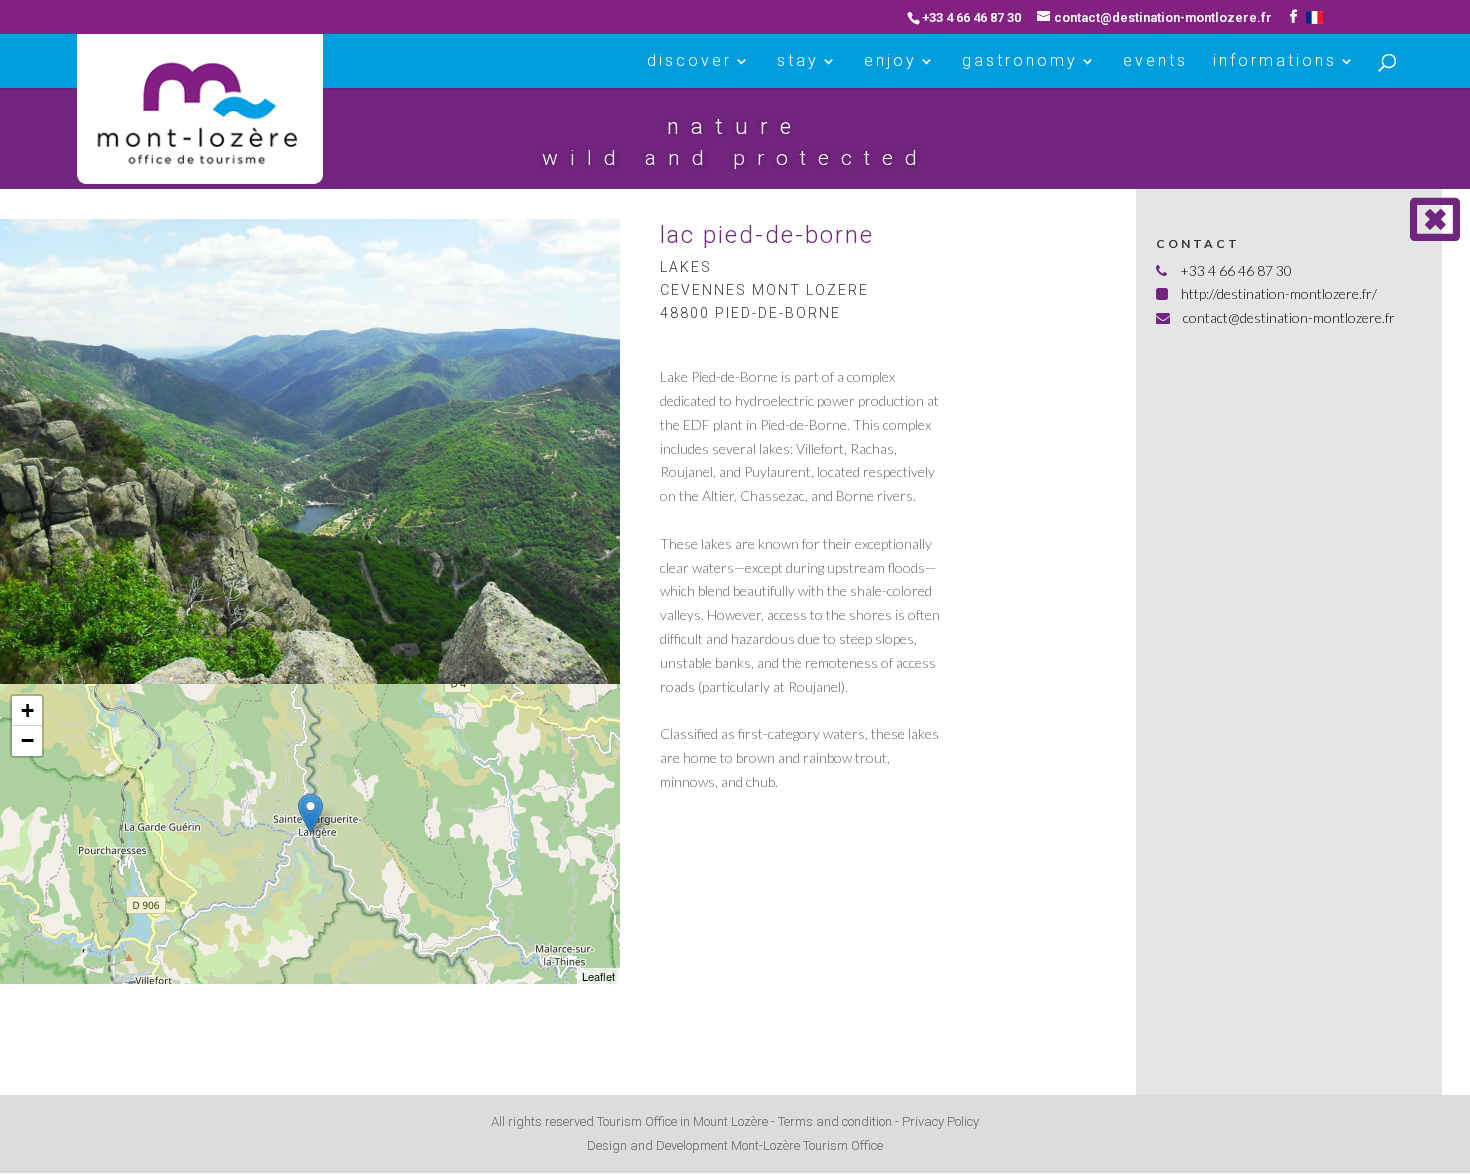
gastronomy (1020, 62)
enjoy (890, 62)
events (1155, 62)
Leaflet (598, 976)
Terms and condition (835, 1121)
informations (1275, 62)
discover (689, 62)
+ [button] (27, 710)
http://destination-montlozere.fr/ (1279, 293)
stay (798, 62)
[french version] (1314, 17)
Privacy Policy (940, 1121)
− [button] (27, 740)
